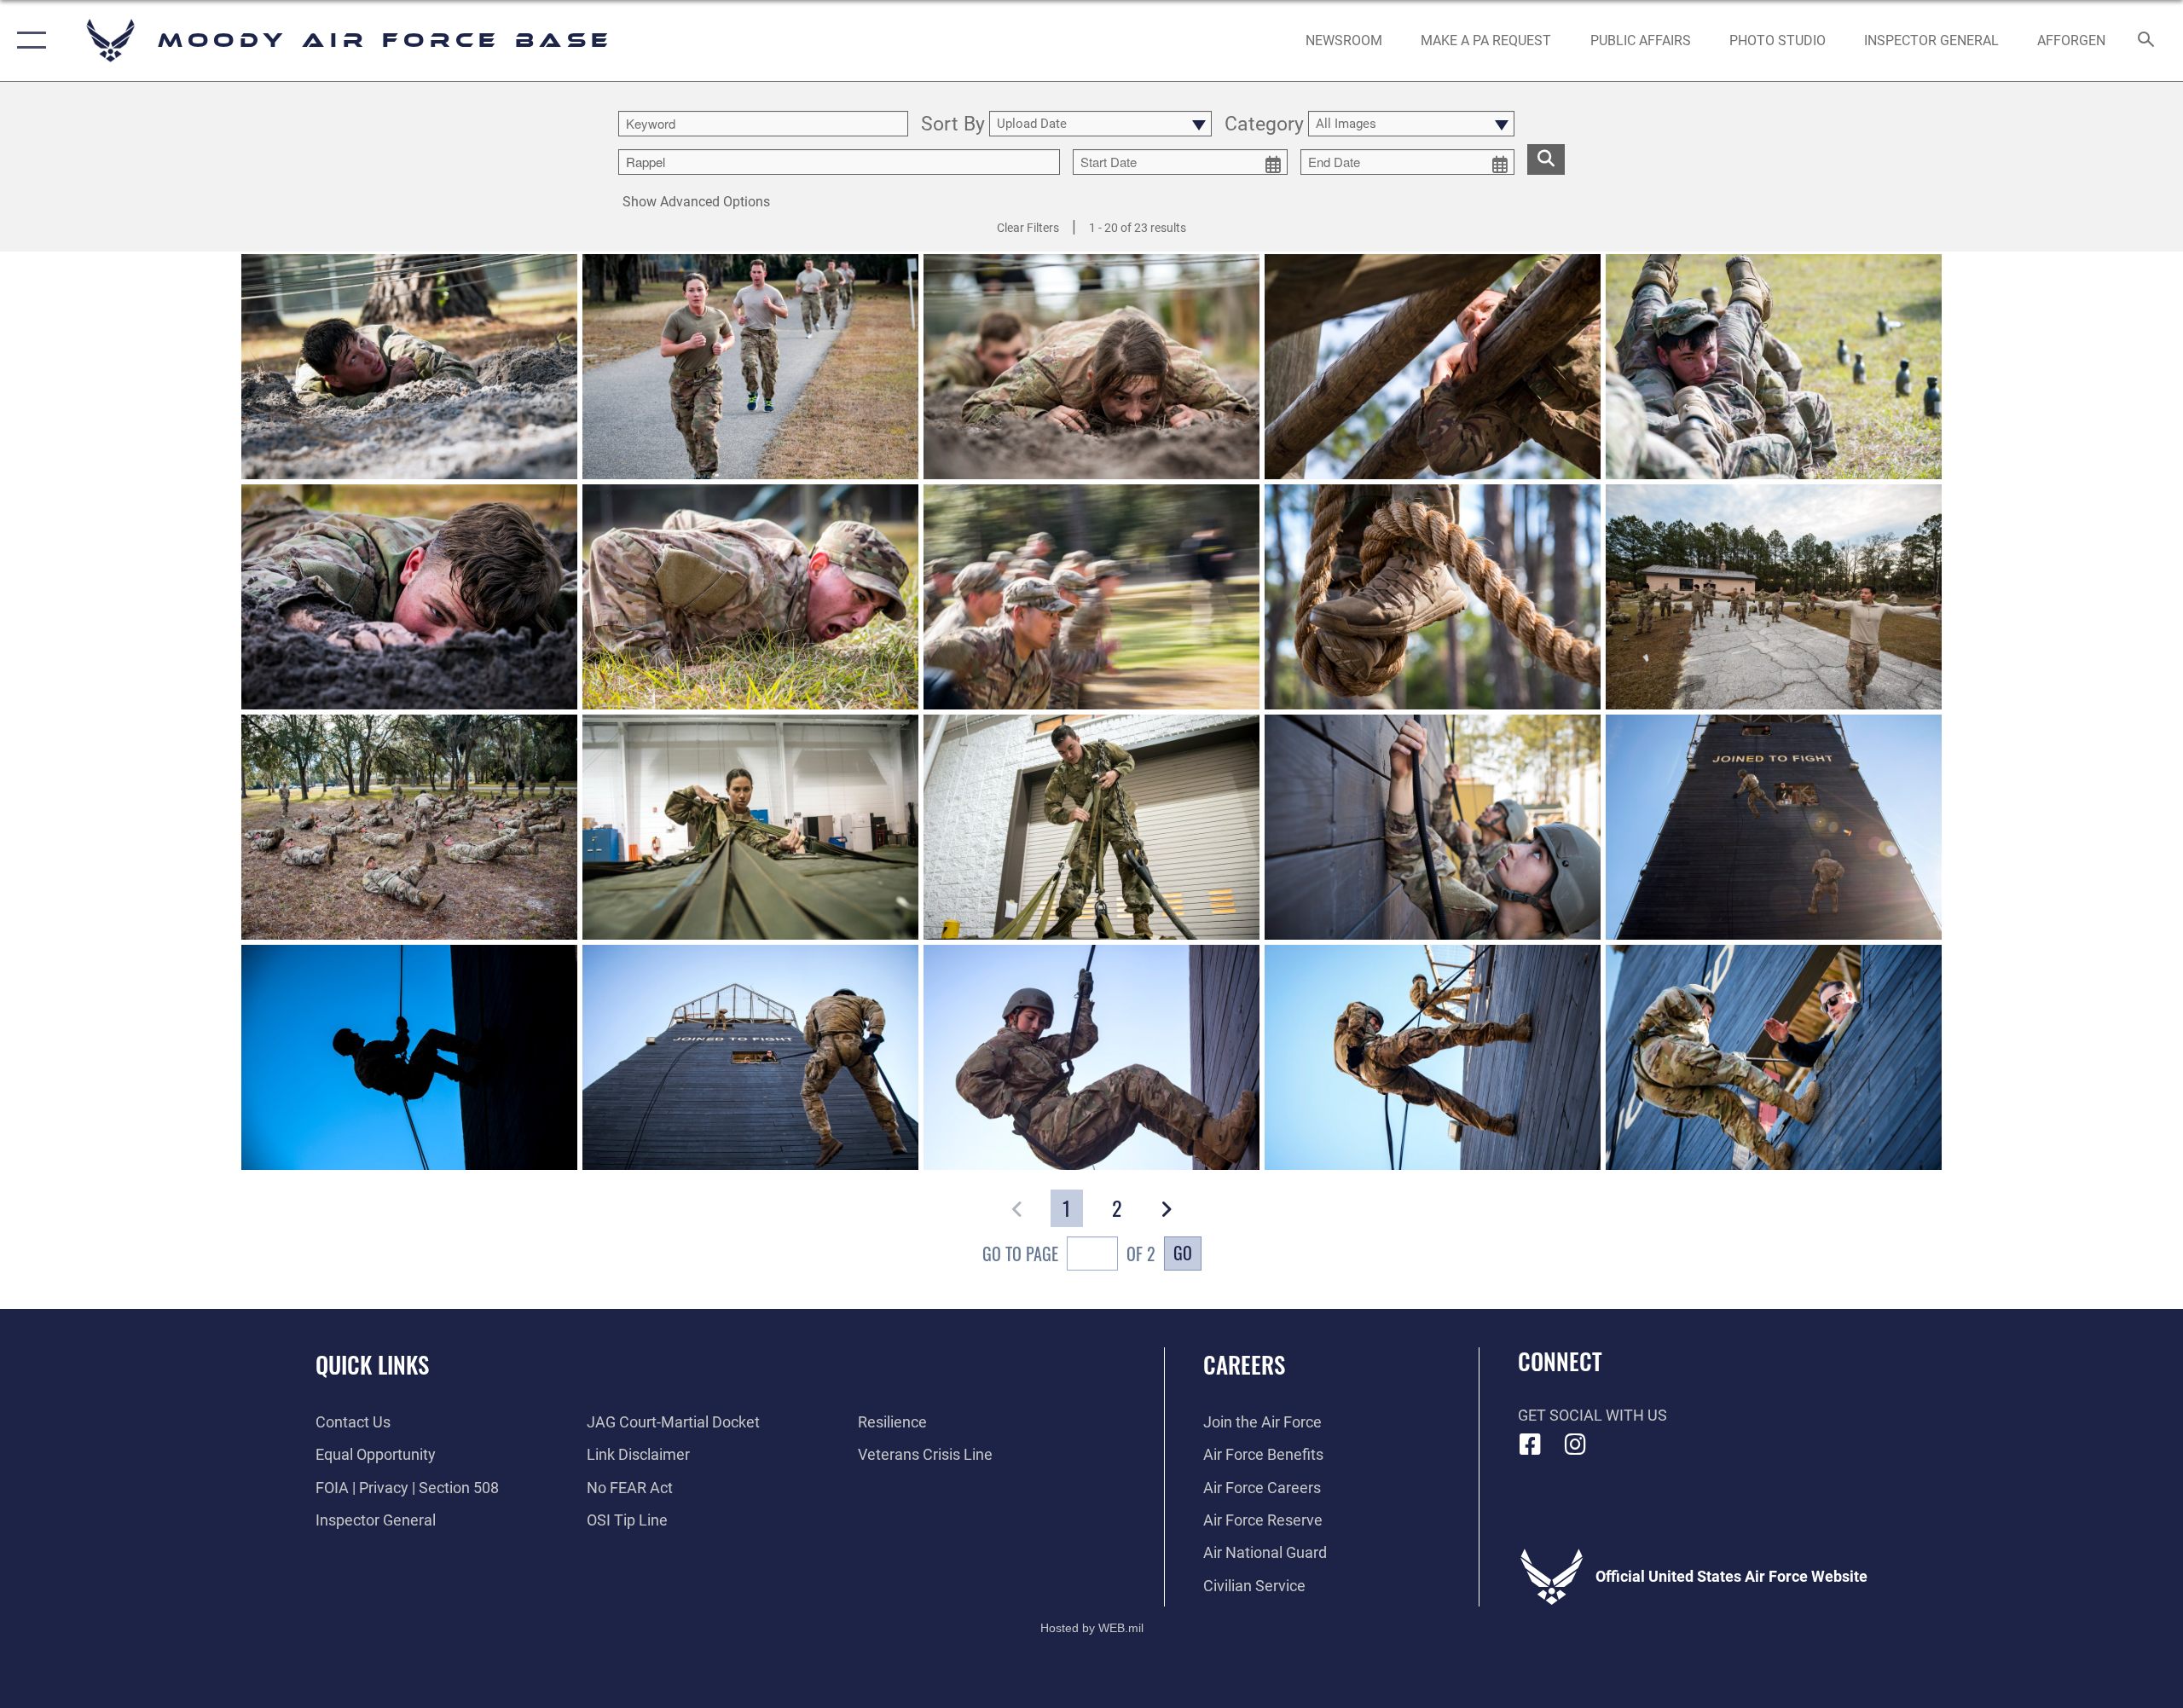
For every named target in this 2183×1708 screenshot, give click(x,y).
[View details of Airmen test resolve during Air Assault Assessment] (409, 367)
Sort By (953, 125)
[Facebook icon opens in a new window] (1531, 1445)
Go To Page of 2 (1069, 1253)
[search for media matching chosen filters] (1546, 159)
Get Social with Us (1592, 1415)
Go (1183, 1253)
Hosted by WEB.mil (1092, 1628)
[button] (28, 41)
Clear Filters (1028, 228)
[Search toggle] (2147, 41)
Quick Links (372, 1364)
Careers (1244, 1364)
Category (1264, 125)
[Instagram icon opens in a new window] (1575, 1445)
